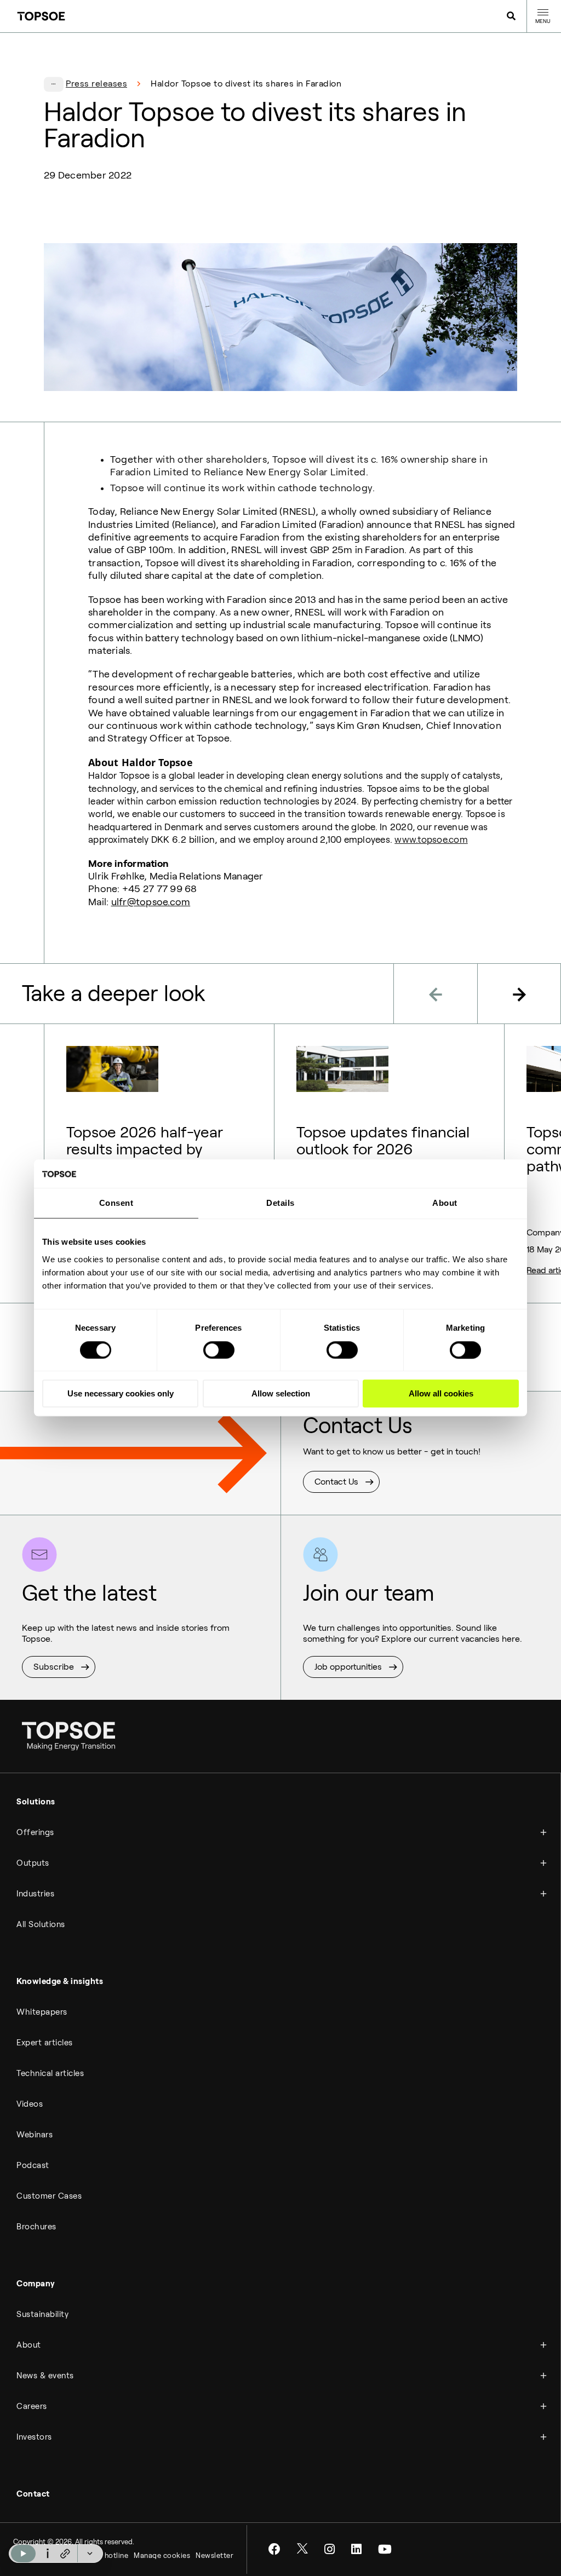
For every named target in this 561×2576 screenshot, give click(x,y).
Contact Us (336, 1482)
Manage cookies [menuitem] (162, 2555)
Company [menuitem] (36, 2284)
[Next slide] (519, 994)
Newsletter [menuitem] (214, 2555)
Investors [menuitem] (34, 2437)
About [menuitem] (29, 2345)
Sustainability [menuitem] (42, 2314)
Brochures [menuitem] (36, 2227)
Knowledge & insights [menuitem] (60, 1981)
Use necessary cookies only (121, 1393)
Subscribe (54, 1667)
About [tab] (445, 1203)
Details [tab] (280, 1203)
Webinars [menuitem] (35, 2135)
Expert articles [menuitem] (45, 2043)
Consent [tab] (116, 1203)
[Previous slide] (435, 994)
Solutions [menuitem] (36, 1802)
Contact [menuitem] (33, 2494)
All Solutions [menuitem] (41, 1924)
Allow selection (281, 1393)
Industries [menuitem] (35, 1894)
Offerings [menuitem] (35, 1832)
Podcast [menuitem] (33, 2165)
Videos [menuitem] (30, 2104)
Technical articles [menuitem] (50, 2073)
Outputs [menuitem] (33, 1863)
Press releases (96, 84)
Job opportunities (348, 1667)
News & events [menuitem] (45, 2376)
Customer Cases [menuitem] (49, 2196)
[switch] (219, 1350)
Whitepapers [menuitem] (42, 2012)
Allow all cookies (441, 1393)
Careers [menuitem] (32, 2406)
